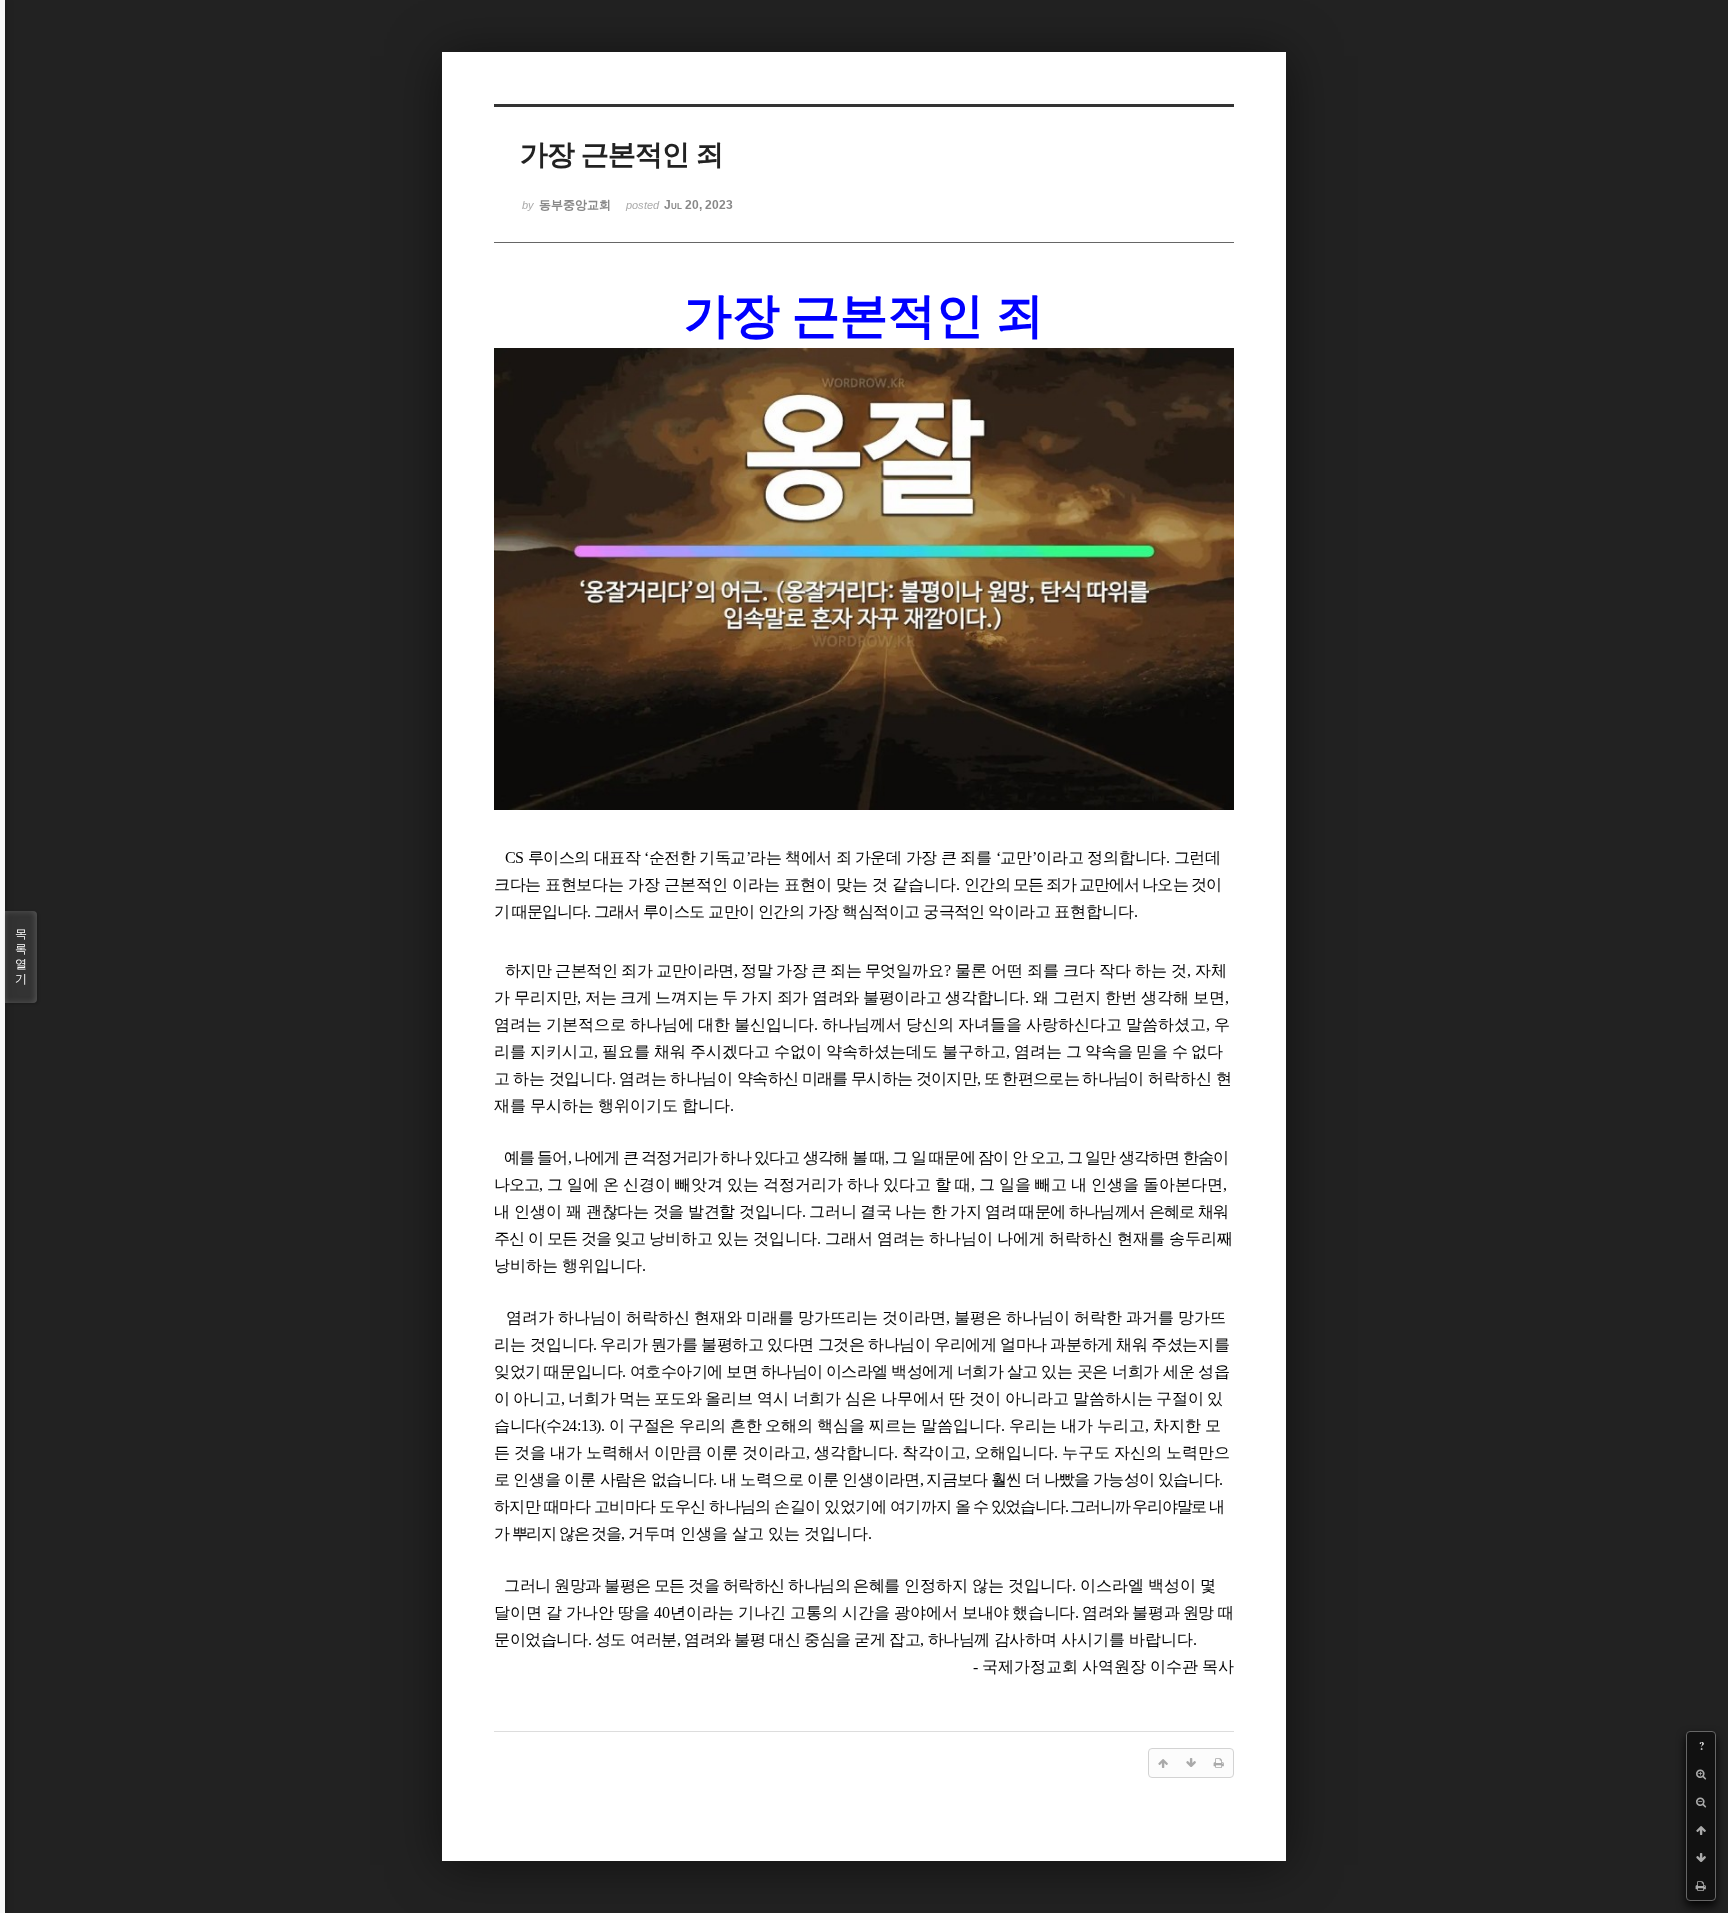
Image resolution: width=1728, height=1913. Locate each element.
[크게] (1701, 1774)
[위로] (1701, 1830)
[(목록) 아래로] (1701, 1858)
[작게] (1701, 1802)
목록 (21, 956)
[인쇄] (1701, 1886)
